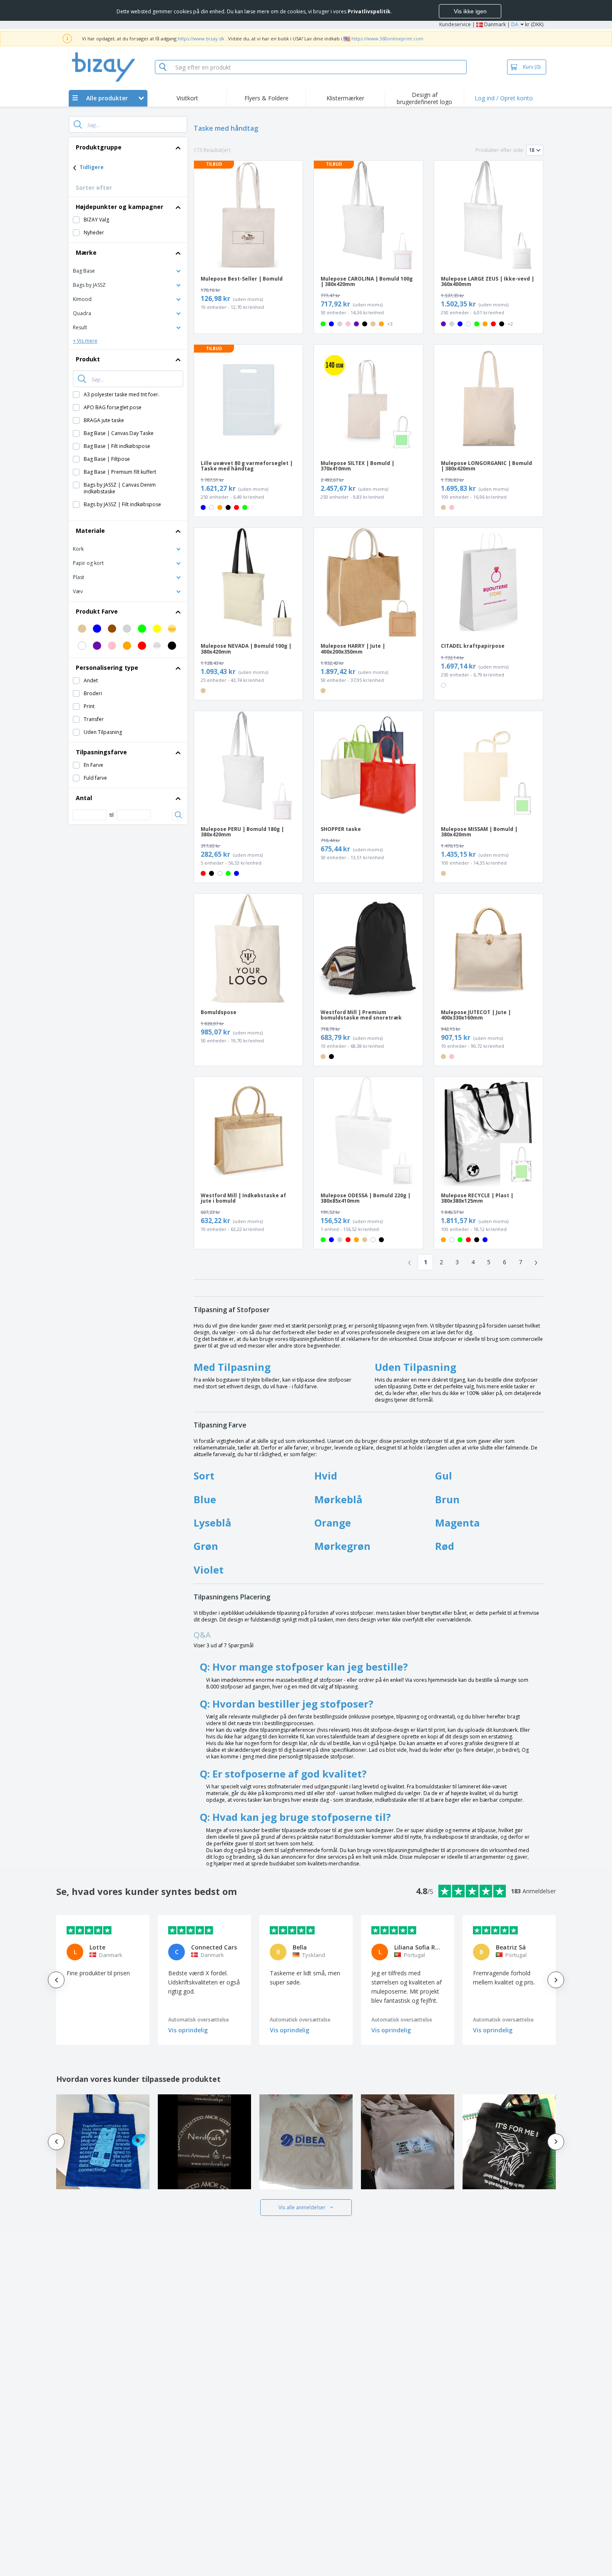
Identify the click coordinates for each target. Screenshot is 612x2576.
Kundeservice (455, 24)
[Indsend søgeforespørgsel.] (78, 124)
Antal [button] (84, 798)
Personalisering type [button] (107, 668)
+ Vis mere (85, 341)
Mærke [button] (86, 252)
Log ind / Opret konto (504, 98)
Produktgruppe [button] (99, 147)
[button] (128, 270)
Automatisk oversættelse (199, 2020)
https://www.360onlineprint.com (387, 39)
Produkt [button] (88, 359)
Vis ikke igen (470, 11)
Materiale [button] (90, 531)
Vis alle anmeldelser (302, 2207)
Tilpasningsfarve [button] (101, 752)
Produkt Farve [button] (97, 611)
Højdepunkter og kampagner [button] (119, 207)
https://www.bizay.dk (201, 39)
